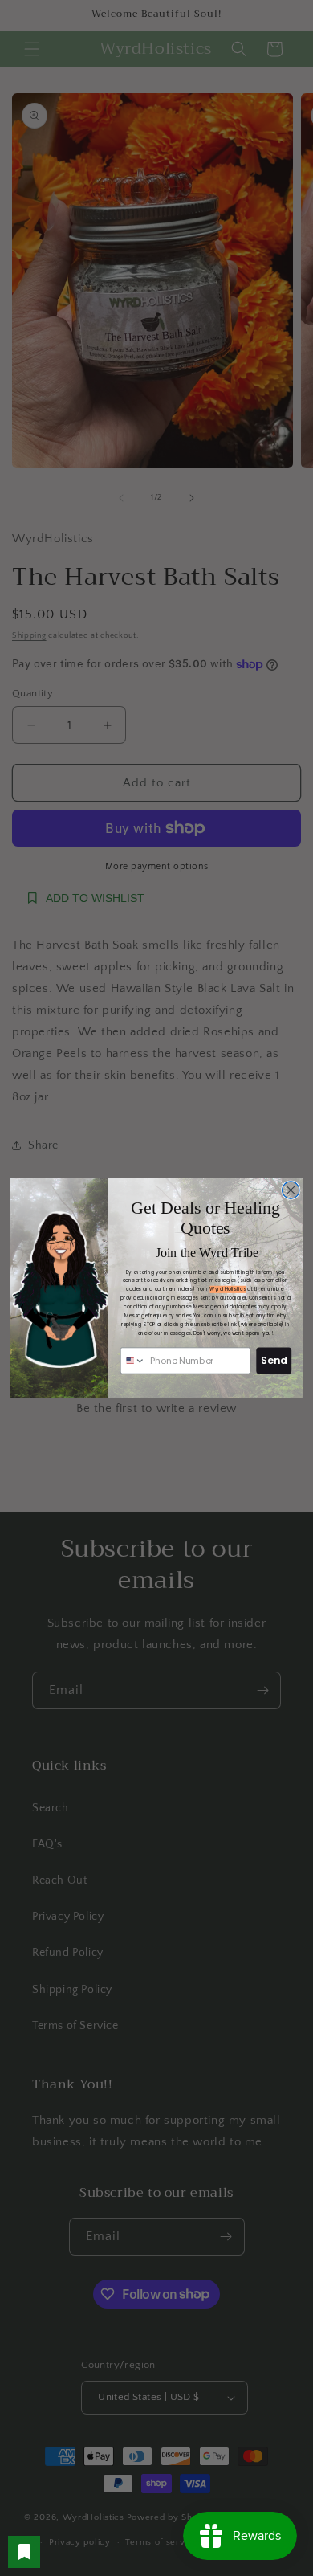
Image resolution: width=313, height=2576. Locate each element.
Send (274, 1360)
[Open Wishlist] (24, 2552)
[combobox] (133, 1361)
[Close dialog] (291, 1190)
